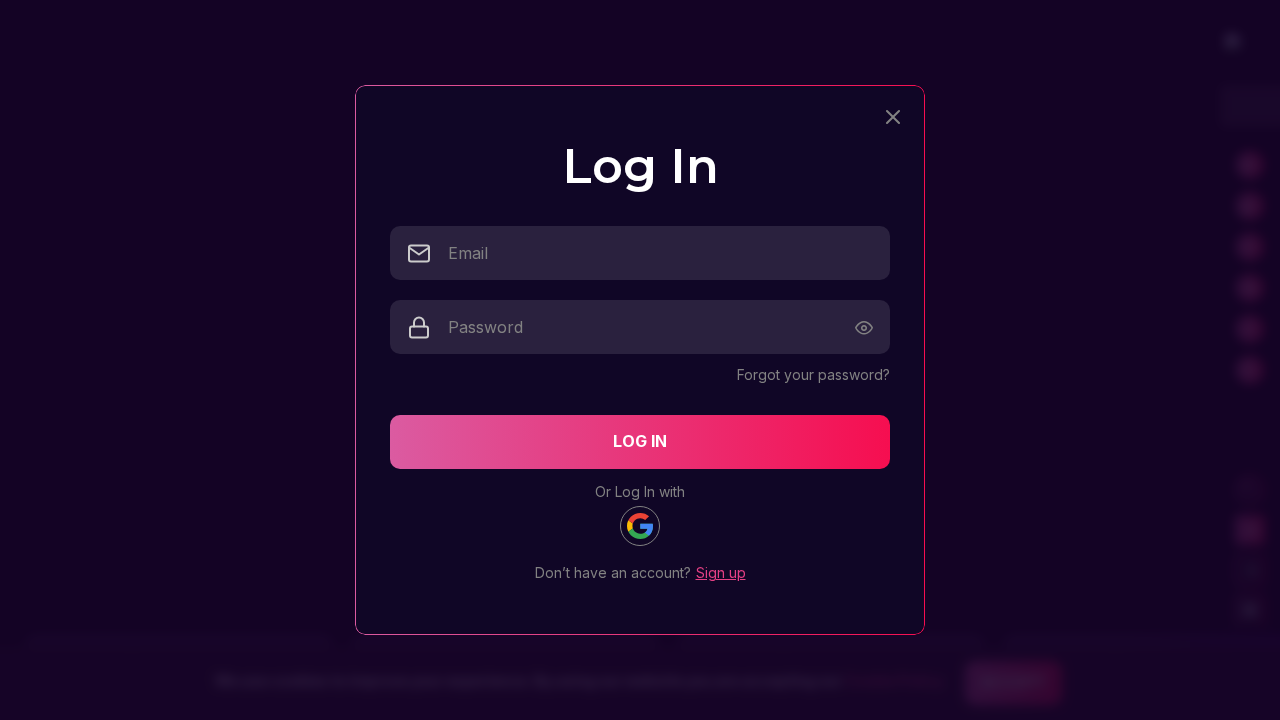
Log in (640, 441)
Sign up (721, 572)
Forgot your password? (813, 374)
